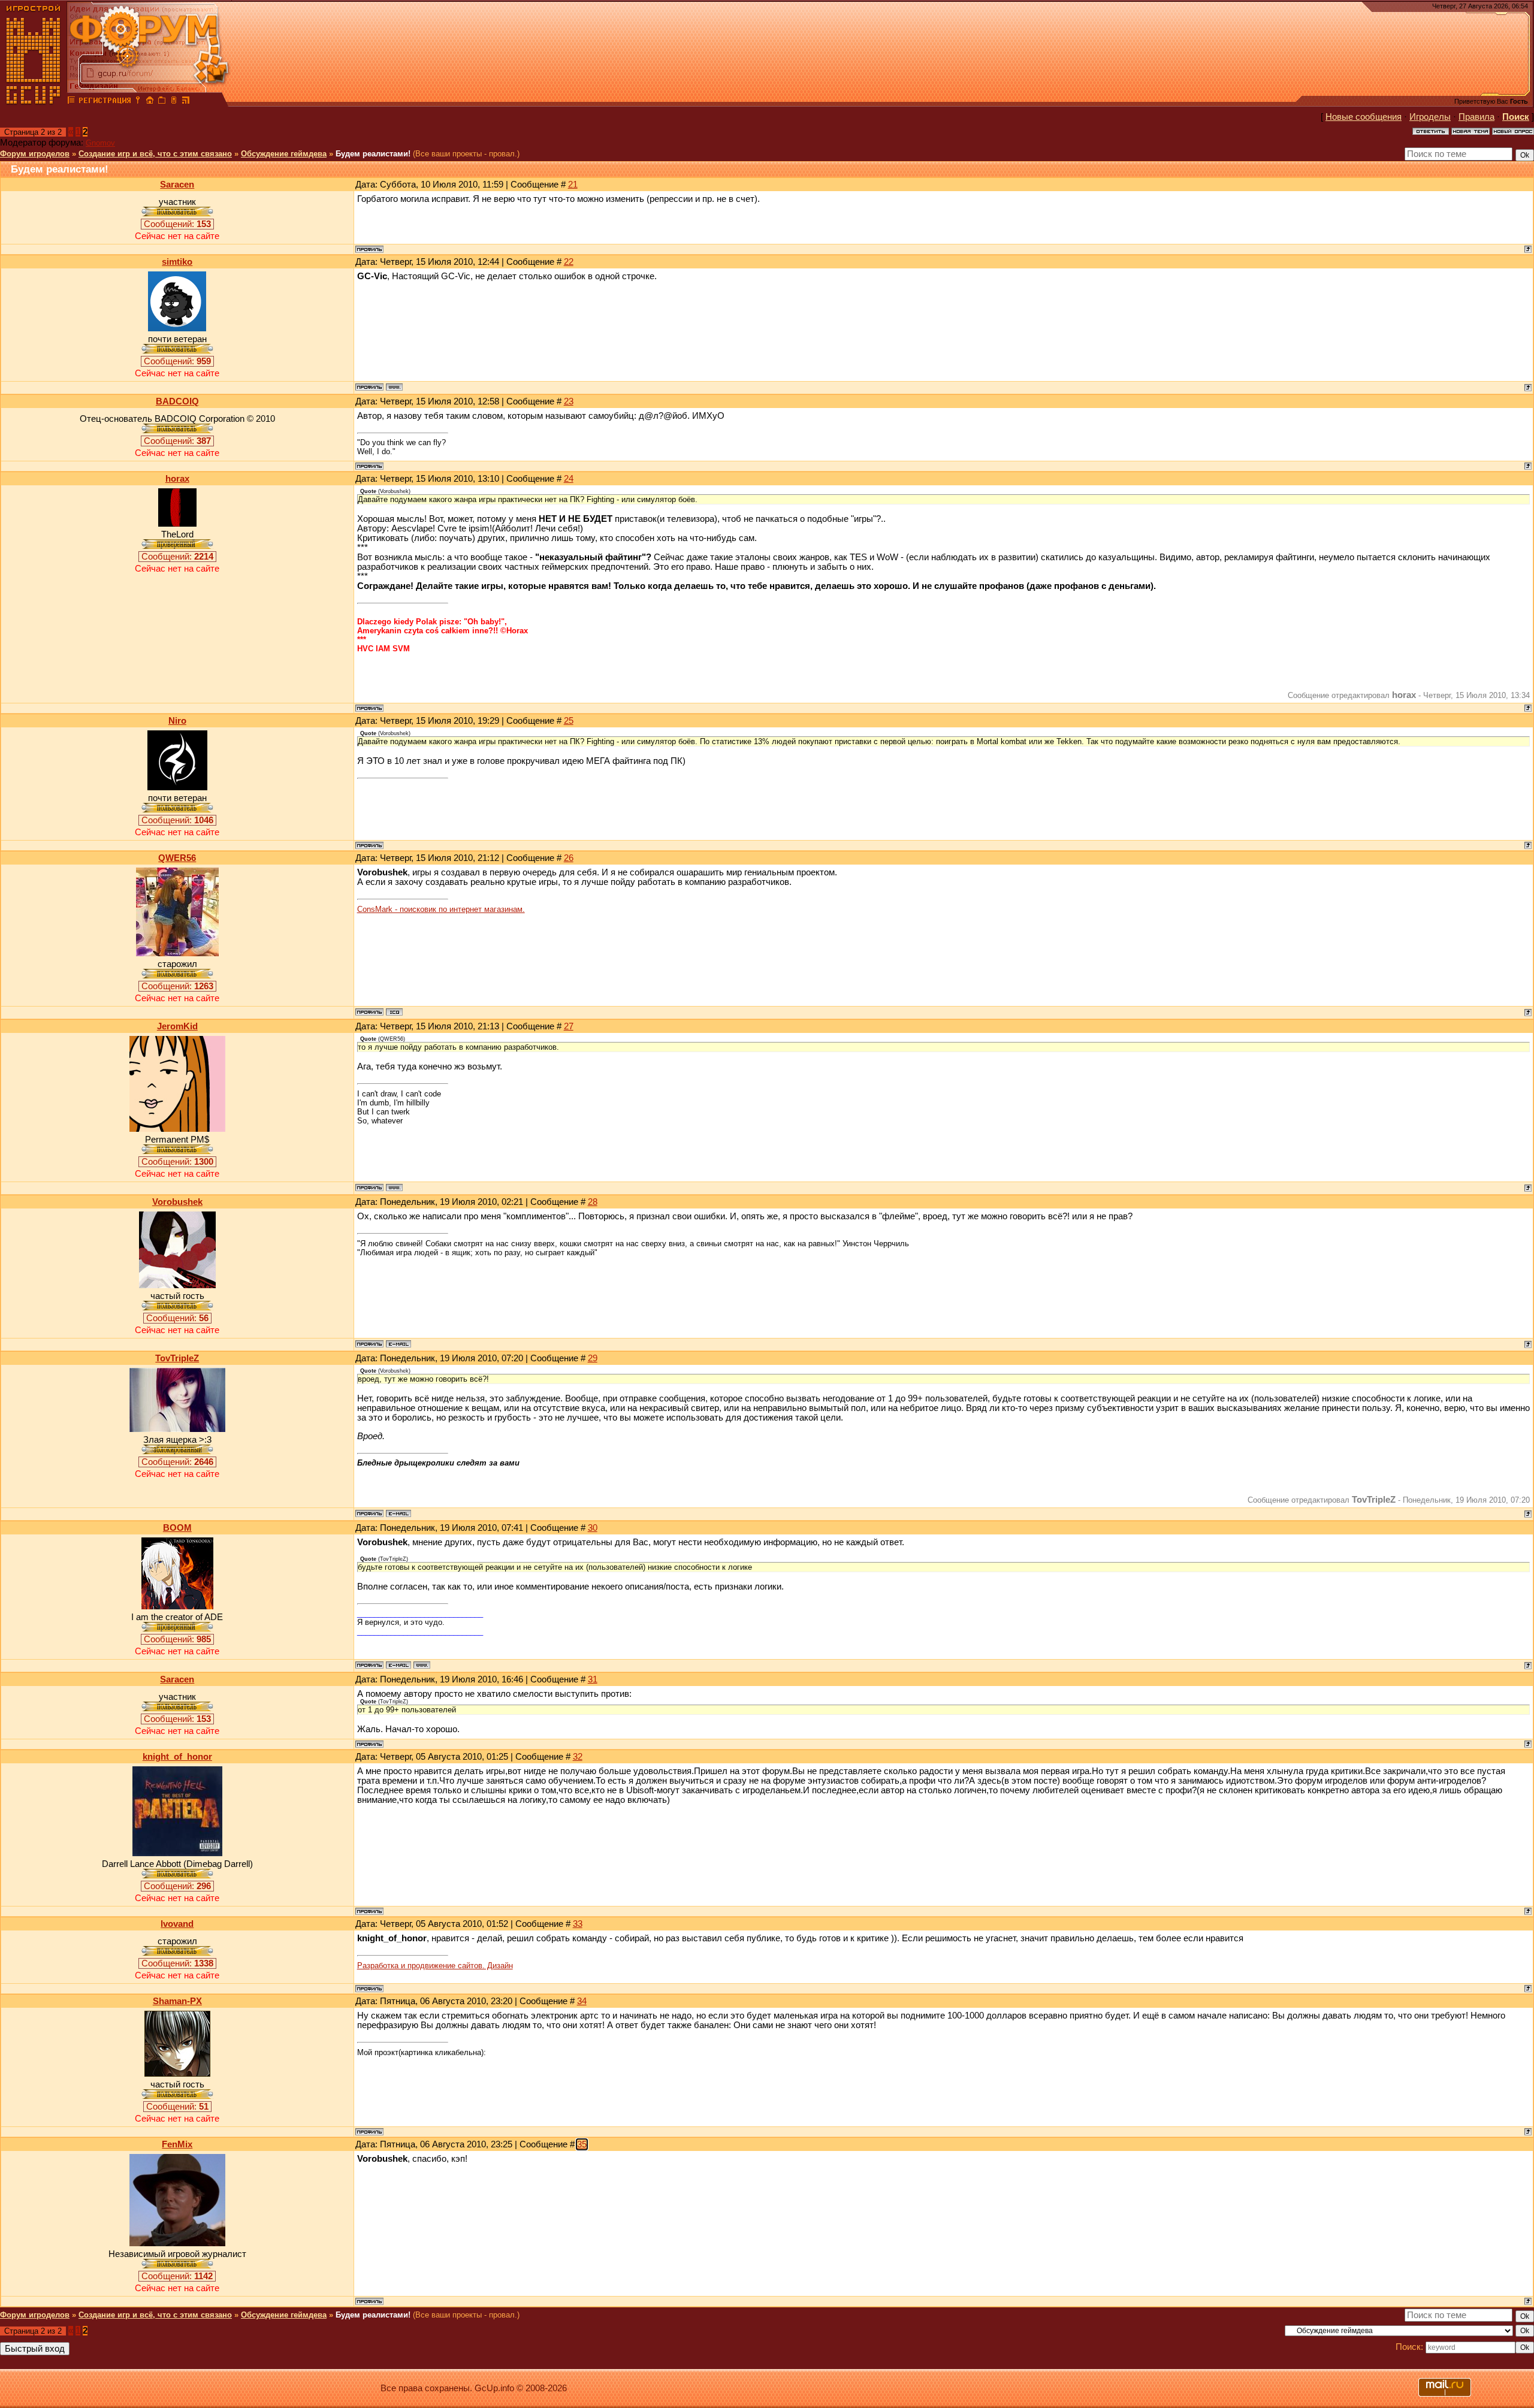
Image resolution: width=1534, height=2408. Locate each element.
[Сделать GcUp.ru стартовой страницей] (150, 102)
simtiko (177, 262)
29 (593, 1358)
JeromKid (177, 1026)
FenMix (177, 2144)
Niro (177, 721)
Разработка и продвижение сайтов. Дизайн (435, 1966)
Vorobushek (177, 1202)
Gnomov (100, 143)
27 (569, 1026)
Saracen (177, 185)
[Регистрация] (105, 102)
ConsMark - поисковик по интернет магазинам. (441, 909)
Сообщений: (177, 224)
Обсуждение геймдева (284, 154)
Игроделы (1430, 117)
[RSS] (186, 102)
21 (573, 185)
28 (593, 1202)
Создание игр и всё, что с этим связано (155, 154)
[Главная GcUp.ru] (34, 102)
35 (582, 2144)
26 (569, 858)
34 (582, 2001)
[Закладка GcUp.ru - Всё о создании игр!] (162, 102)
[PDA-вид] (174, 102)
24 (569, 479)
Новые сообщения (1364, 117)
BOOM (177, 1528)
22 (569, 262)
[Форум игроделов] (71, 102)
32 (578, 1757)
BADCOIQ (177, 401)
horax (177, 479)
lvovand (177, 1924)
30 (593, 1528)
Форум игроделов (35, 154)
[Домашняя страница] (394, 387)
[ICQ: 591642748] (394, 1012)
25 (569, 721)
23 (569, 401)
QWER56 (177, 858)
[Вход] (138, 102)
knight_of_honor (177, 1757)
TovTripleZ (177, 1358)
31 (593, 1679)
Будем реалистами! (373, 154)
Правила (1476, 117)
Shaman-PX (177, 2001)
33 (578, 1924)
